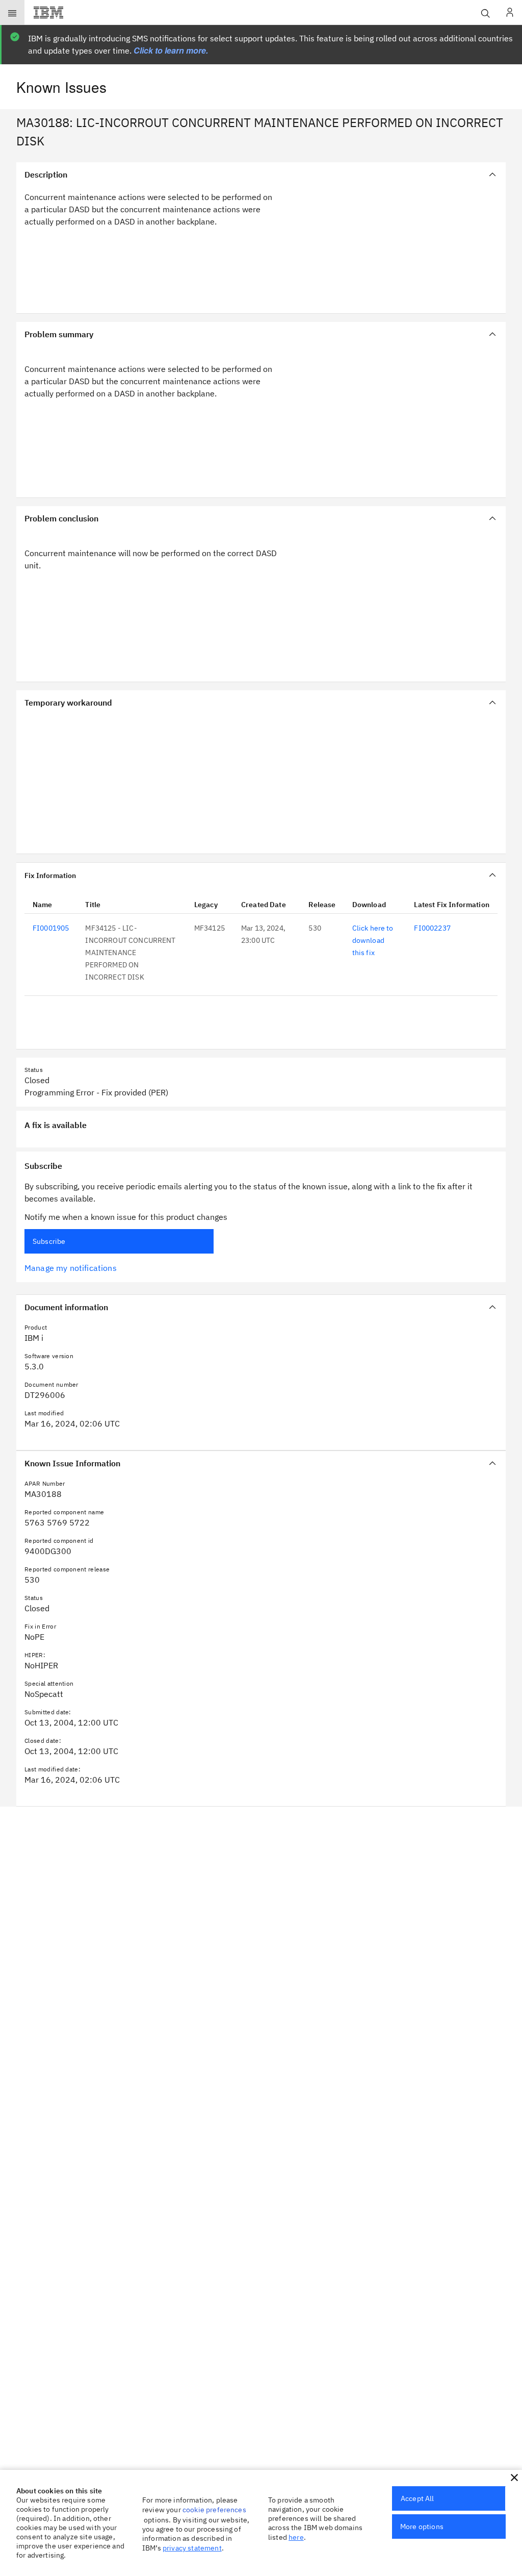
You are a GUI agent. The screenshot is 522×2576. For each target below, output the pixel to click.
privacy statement (192, 2548)
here (296, 2537)
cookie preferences (214, 2510)
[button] (514, 2478)
